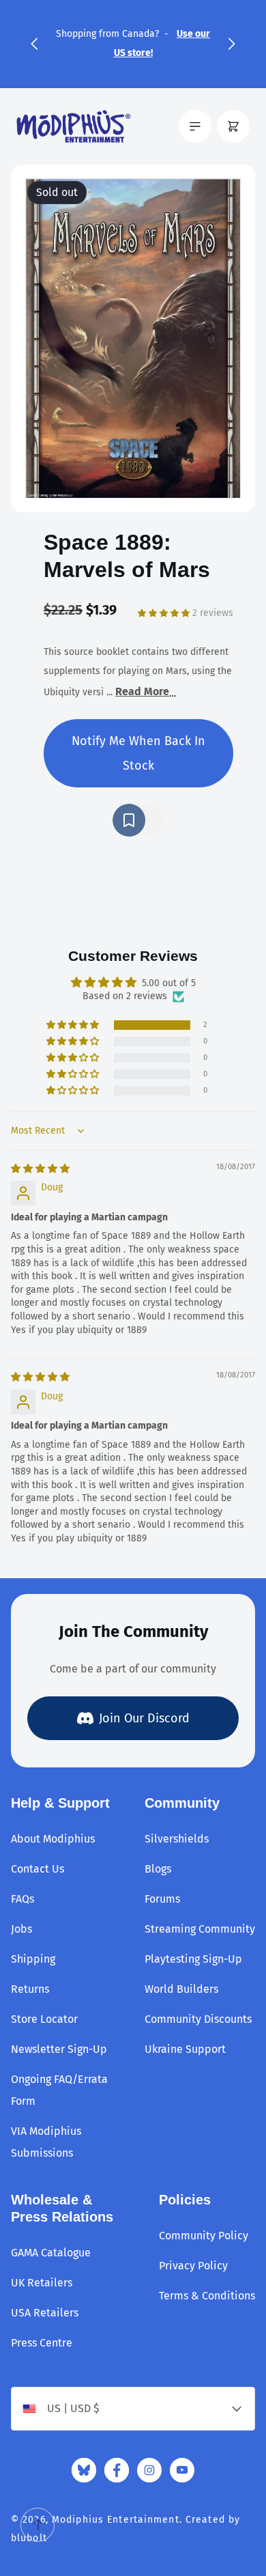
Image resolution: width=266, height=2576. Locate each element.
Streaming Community (200, 1929)
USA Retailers (45, 2313)
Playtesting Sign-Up (193, 1959)
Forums (162, 1899)
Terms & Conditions (207, 2296)
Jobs (21, 1929)
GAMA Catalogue (51, 2253)
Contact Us (38, 1869)
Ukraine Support (185, 2049)
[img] (40, 1169)
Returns (30, 1989)
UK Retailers (42, 2283)
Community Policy (204, 2236)
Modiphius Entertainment (116, 2520)
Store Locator (44, 2019)
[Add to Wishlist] (138, 820)
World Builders (181, 1989)
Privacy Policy (193, 2266)
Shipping (33, 1959)
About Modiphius (53, 1839)
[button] (34, 44)
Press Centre (42, 2343)
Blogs (158, 1869)
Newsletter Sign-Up (59, 2049)
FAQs (23, 1899)
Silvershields (177, 1839)
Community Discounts (198, 2019)
